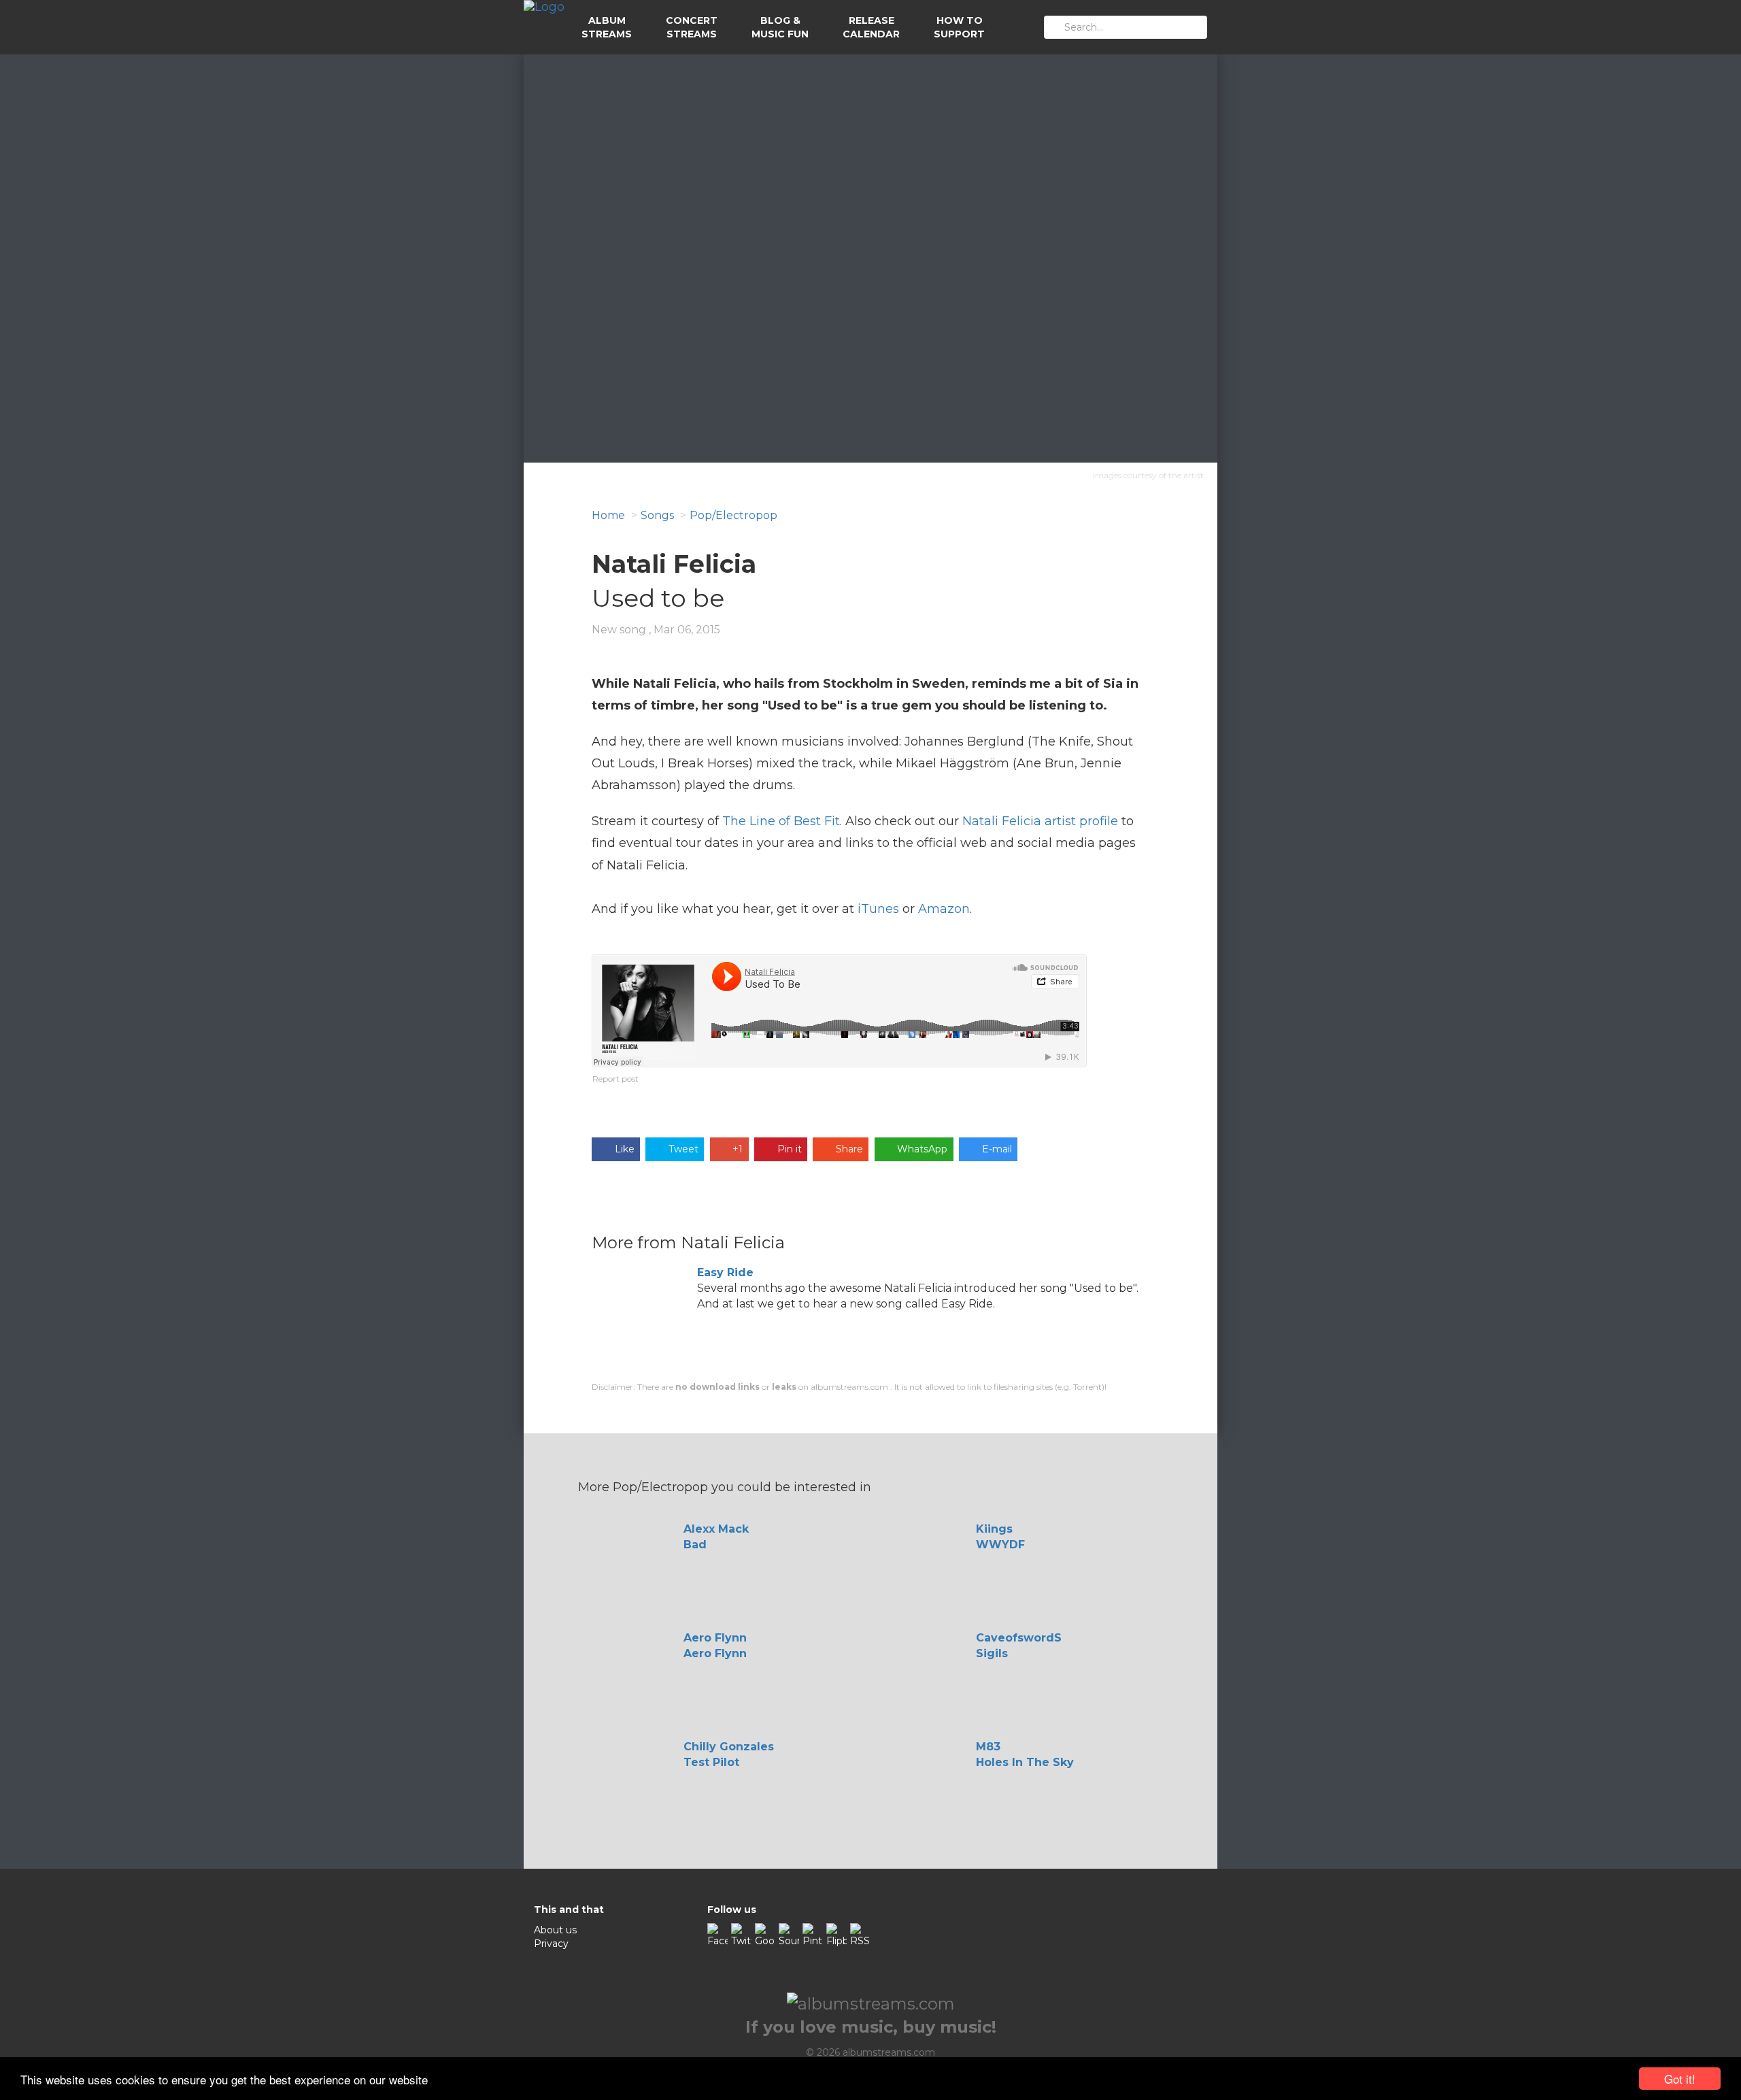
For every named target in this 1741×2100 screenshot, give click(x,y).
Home (608, 515)
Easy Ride (725, 1272)
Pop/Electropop (733, 515)
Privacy (551, 1944)
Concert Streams (692, 27)
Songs (657, 515)
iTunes (878, 909)
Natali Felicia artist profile (1040, 821)
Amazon (944, 909)
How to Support (959, 27)
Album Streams (607, 27)
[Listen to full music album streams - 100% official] (544, 27)
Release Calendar (871, 27)
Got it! (1680, 2079)
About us (555, 1930)
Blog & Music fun (780, 27)
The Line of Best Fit (781, 821)
